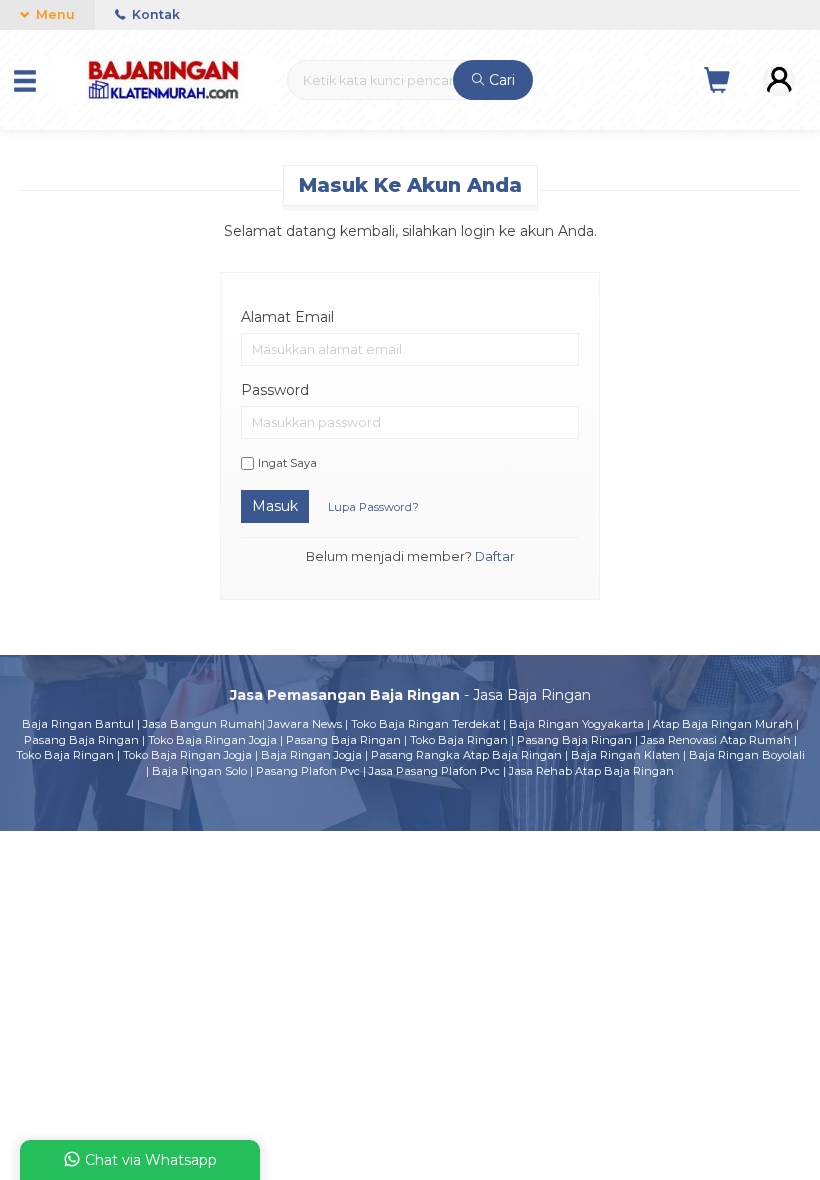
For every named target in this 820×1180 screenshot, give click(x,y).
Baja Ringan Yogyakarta (576, 724)
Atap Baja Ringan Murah (723, 724)
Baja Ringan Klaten (625, 755)
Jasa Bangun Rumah (202, 724)
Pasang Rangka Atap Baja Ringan (466, 755)
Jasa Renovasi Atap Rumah (716, 740)
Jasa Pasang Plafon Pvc (434, 771)
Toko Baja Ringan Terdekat (425, 724)
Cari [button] (500, 80)
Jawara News (305, 724)
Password (275, 390)
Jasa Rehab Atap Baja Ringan (591, 771)
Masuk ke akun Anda (410, 185)
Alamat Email (287, 317)
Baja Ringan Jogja (311, 755)
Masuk (275, 506)
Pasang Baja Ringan (81, 740)
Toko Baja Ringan (459, 740)
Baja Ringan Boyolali (747, 755)
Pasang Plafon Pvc (308, 771)
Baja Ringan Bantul (78, 724)
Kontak (154, 14)
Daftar (495, 556)
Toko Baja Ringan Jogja (212, 740)
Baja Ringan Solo (199, 771)
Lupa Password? (373, 507)
